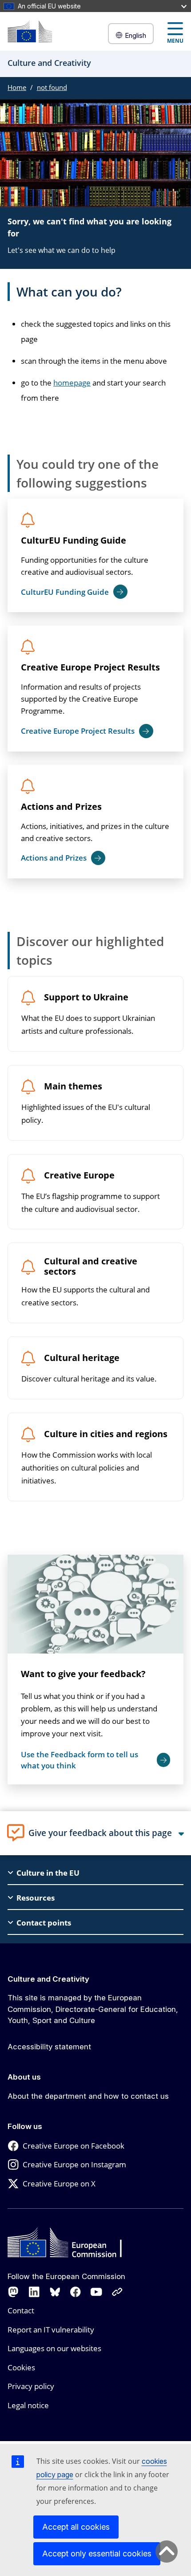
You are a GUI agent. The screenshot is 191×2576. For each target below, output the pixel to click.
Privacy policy (31, 2386)
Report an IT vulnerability (51, 2330)
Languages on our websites (54, 2348)
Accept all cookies (76, 2527)
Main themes (73, 1087)
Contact (21, 2310)
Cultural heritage (82, 1358)
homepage (72, 383)
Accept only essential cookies (97, 2554)
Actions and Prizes (61, 807)
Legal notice (28, 2405)
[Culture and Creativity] (30, 31)
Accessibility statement (49, 2047)
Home (17, 87)
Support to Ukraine (86, 997)
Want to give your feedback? (83, 1674)
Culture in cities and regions (106, 1434)
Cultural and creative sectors (91, 1267)
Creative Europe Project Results (90, 667)
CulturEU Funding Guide (74, 540)
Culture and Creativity (48, 1979)
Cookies (21, 2367)
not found (52, 87)
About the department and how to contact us (88, 2096)
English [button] (135, 35)
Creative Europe (79, 1176)
